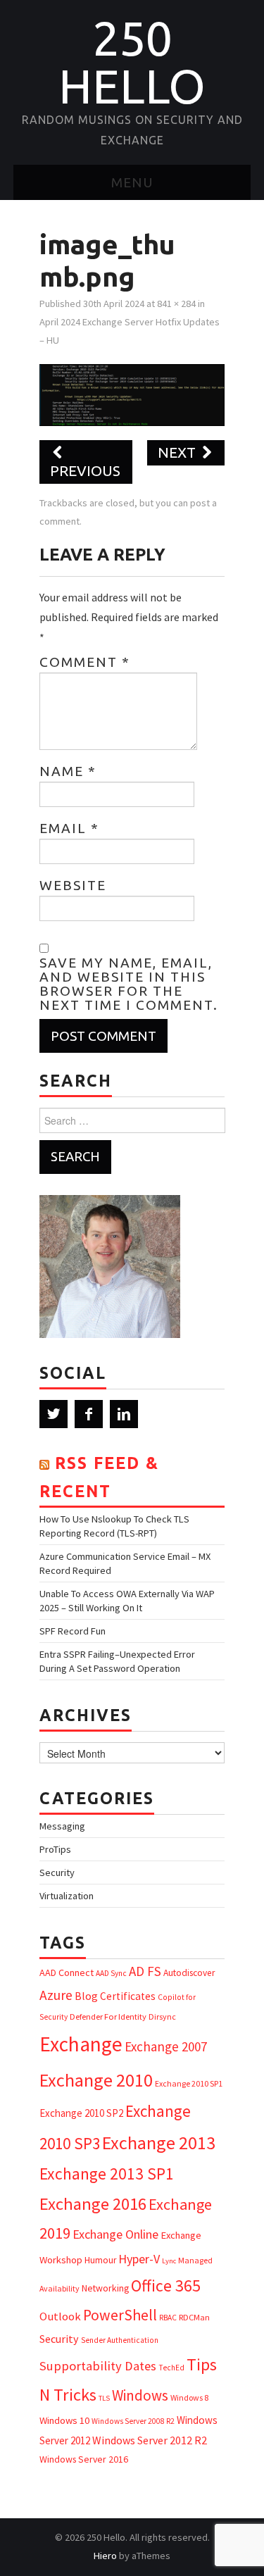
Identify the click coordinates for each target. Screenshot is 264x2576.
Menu (132, 182)
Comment (85, 662)
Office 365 (166, 2286)
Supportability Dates (98, 2366)
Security (57, 1872)
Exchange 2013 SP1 (107, 2174)
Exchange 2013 (159, 2143)
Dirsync (162, 2017)
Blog (86, 1996)
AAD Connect (67, 1972)
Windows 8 (189, 2397)
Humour (100, 2260)
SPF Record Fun (73, 1631)
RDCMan (194, 2317)
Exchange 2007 (166, 2046)
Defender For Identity (108, 2017)
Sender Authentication (120, 2340)
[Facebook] (89, 1414)
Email (69, 828)
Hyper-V (139, 2259)
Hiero (105, 2556)
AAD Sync (111, 1973)
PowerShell (120, 2315)
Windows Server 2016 (84, 2459)
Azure (56, 1995)
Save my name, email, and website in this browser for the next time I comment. (129, 984)
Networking (105, 2288)
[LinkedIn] (124, 1414)
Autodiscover (189, 1973)
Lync (169, 2261)
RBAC (168, 2318)
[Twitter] (54, 1414)
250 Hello (132, 62)
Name (68, 771)
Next (178, 452)
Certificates (128, 1996)
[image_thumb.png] (132, 394)
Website (73, 885)
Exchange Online (115, 2234)
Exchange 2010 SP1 (189, 2083)
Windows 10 (64, 2420)
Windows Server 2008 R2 (133, 2421)
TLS (104, 2398)
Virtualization (67, 1896)
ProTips (55, 1849)
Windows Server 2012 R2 (150, 2440)
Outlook (60, 2316)
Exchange (81, 2044)
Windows (140, 2395)
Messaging (62, 1826)
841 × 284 (176, 304)
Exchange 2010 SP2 (81, 2113)
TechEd (171, 2368)
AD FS (145, 1971)
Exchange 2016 (93, 2204)
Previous (85, 471)
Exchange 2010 (96, 2080)
